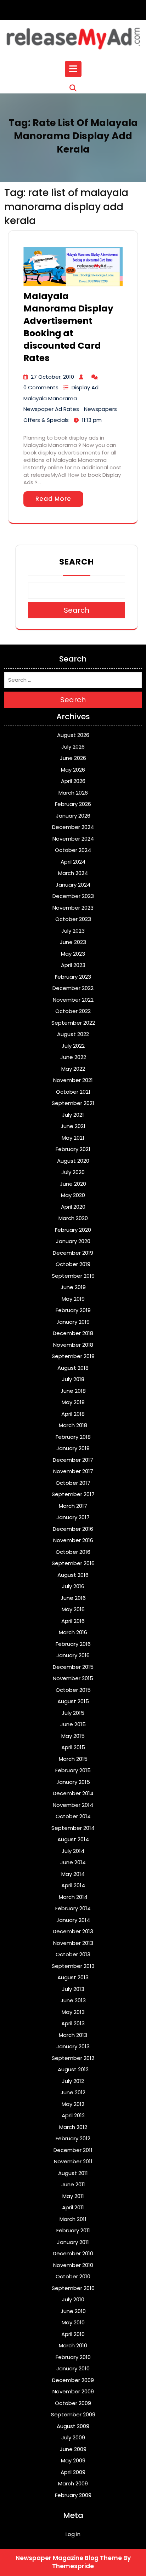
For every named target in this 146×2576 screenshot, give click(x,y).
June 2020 (73, 1184)
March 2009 (73, 2483)
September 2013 (73, 1966)
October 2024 (73, 850)
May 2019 (73, 1299)
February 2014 (73, 1908)
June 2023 (73, 942)
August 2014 (73, 1839)
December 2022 (73, 988)
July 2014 (73, 1851)
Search (77, 562)
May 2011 (73, 2196)
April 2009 (73, 2472)
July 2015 (73, 1713)
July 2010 (73, 2299)
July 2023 (73, 931)
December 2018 (73, 1333)
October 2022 (73, 1011)
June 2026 (73, 758)
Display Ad (85, 387)
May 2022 (73, 1069)
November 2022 (73, 1000)
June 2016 (73, 1598)
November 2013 (73, 1943)
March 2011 (73, 2219)
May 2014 (73, 1874)
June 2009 (73, 2449)
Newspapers (100, 409)
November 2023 (73, 908)
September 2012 (73, 2058)
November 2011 (73, 2161)
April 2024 (73, 862)
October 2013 (73, 1954)
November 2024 (73, 839)
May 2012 (73, 2104)
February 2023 (73, 977)
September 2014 (73, 1828)
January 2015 (73, 1782)
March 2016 (73, 1632)
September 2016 (73, 1563)
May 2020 (73, 1195)
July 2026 (73, 747)
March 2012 (73, 2127)
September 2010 (73, 2288)
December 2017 (73, 1460)
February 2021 (73, 1149)
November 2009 (73, 2391)
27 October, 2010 (52, 377)
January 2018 (73, 1448)
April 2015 (73, 1747)
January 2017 (73, 1517)
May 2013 (73, 2012)
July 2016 (73, 1586)
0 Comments (41, 387)
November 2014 (73, 1805)
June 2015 (73, 1724)
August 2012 (73, 2069)
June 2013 (73, 2000)
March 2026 (73, 793)
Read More (53, 499)
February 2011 (73, 2230)
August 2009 (73, 2426)
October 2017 (73, 1483)
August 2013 (73, 1977)
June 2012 (73, 2092)
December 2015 (73, 1667)
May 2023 (73, 954)
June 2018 (73, 1391)
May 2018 (73, 1402)
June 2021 (73, 1126)
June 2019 (73, 1287)
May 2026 (73, 770)
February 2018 (73, 1437)
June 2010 (73, 2311)
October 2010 (73, 2276)
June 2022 (73, 1057)
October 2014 (73, 1816)
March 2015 (73, 1759)
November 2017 (73, 1471)
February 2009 (73, 2495)
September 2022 (73, 1023)
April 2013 (73, 2023)
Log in (73, 2534)
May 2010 (73, 2322)
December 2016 (73, 1529)
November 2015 (73, 1678)
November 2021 (73, 1080)
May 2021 (73, 1138)
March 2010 (73, 2345)
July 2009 (73, 2437)
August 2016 (73, 1575)
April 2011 (73, 2207)
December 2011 (73, 2150)
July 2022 (73, 1046)
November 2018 (73, 1345)
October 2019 (73, 1264)
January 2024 (73, 885)
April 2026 (73, 781)
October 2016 (73, 1552)
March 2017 (73, 1506)
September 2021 (73, 1103)
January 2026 (73, 816)
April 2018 (73, 1414)
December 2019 (73, 1253)
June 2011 (73, 2184)
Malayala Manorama (50, 398)
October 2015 (73, 1690)
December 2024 (73, 827)
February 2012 (73, 2138)
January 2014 (73, 1920)
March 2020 (73, 1218)
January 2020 (73, 1241)
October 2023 (73, 919)
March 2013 (73, 2035)
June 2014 (73, 1862)
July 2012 (73, 2081)
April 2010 (73, 2334)
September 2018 (73, 1356)
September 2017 (73, 1494)
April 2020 (73, 1207)
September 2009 (73, 2414)
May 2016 (73, 1609)
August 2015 (73, 1701)
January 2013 (73, 2046)
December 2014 (73, 1793)
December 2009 (73, 2380)
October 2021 (73, 1092)
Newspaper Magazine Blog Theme (69, 2558)
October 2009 (73, 2403)
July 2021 (73, 1115)
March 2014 (73, 1897)
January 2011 (73, 2242)
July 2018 (73, 1379)
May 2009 (73, 2460)
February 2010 (73, 2357)
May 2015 (73, 1736)
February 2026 (73, 804)
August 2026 (73, 735)
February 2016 (73, 1644)
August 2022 (73, 1034)
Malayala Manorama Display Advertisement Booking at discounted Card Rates (68, 327)
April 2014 (73, 1885)
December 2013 (73, 1931)
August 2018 (73, 1368)
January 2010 (73, 2368)
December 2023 (73, 896)
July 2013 (73, 1989)
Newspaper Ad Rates (51, 409)
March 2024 (73, 873)
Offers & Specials (46, 420)
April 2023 (73, 965)
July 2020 (73, 1172)
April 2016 (73, 1621)
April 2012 (73, 2115)
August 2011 (73, 2173)
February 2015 (73, 1770)
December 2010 (73, 2253)
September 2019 (73, 1276)
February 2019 (73, 1310)
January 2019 (73, 1322)
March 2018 (73, 1425)
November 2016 (73, 1540)
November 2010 (73, 2265)
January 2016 (73, 1655)
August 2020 (73, 1161)
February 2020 (73, 1230)
